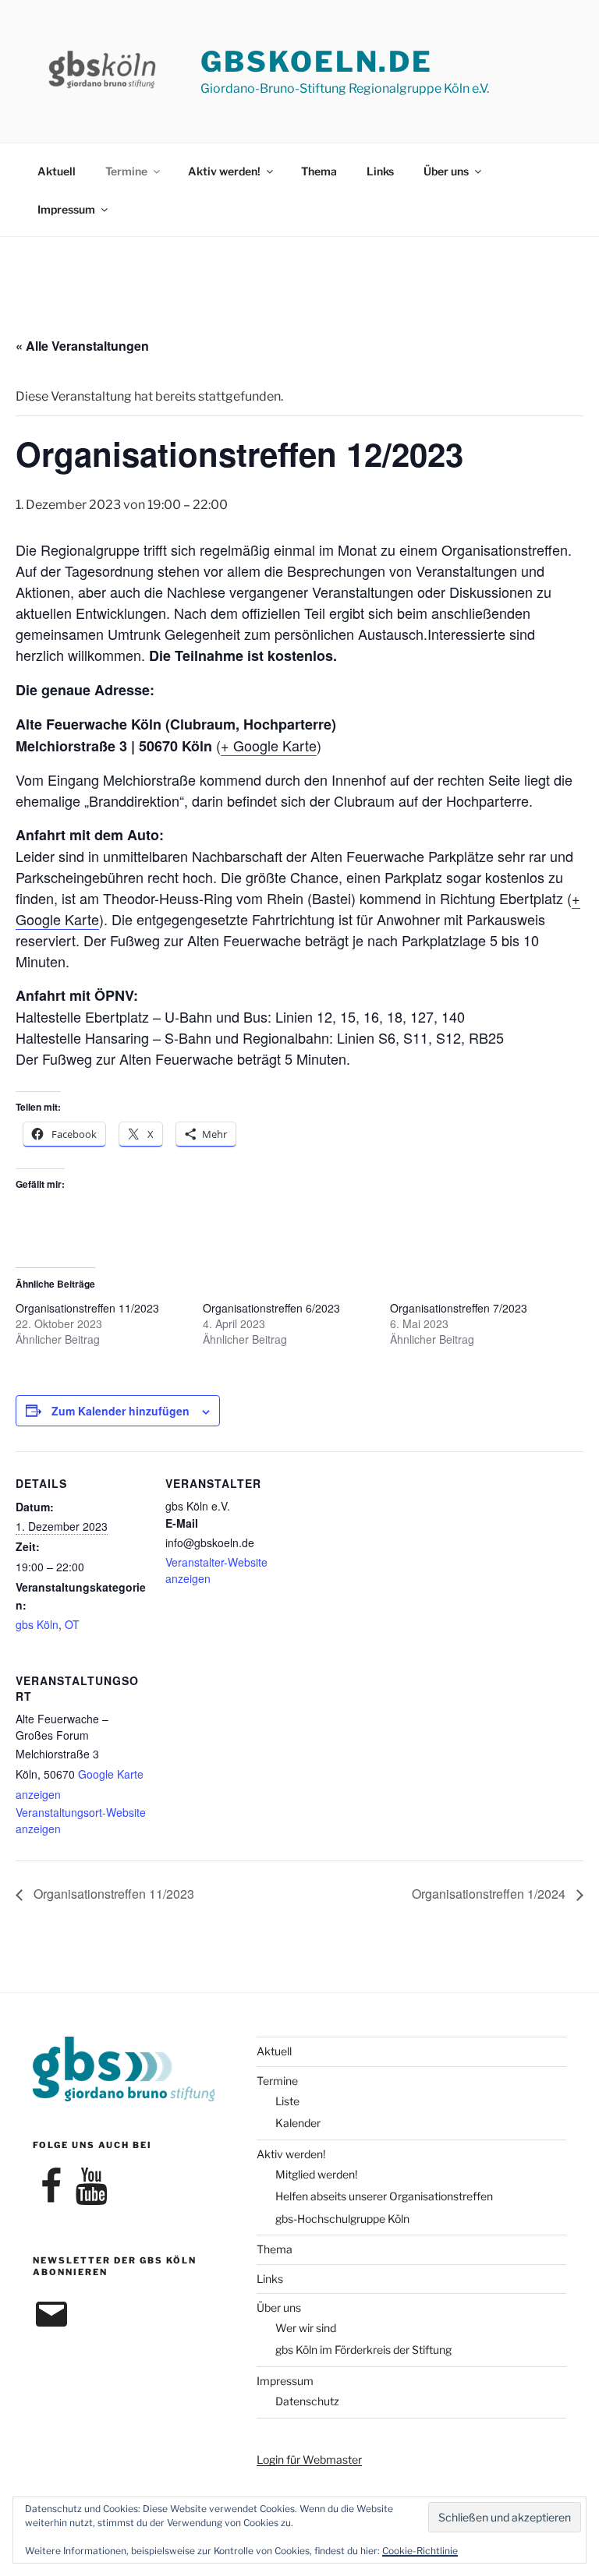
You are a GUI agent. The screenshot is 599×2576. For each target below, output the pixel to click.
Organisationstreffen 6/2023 (271, 1308)
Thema (319, 171)
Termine (126, 171)
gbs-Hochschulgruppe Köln (342, 2219)
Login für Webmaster (309, 2459)
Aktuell (57, 171)
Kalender (298, 2123)
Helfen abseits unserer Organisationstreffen (384, 2196)
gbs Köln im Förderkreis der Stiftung (363, 2350)
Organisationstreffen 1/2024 (490, 1894)
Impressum (66, 209)
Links (380, 171)
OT (72, 1624)
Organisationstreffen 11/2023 (87, 1308)
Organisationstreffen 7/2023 (459, 1308)
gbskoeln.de (317, 62)
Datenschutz (307, 2401)
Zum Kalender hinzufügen (121, 1411)
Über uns (446, 171)
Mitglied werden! (316, 2174)
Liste (287, 2101)
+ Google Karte (269, 745)
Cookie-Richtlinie (420, 2551)
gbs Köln (37, 1624)
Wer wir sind (306, 2328)
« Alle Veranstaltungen (82, 346)
